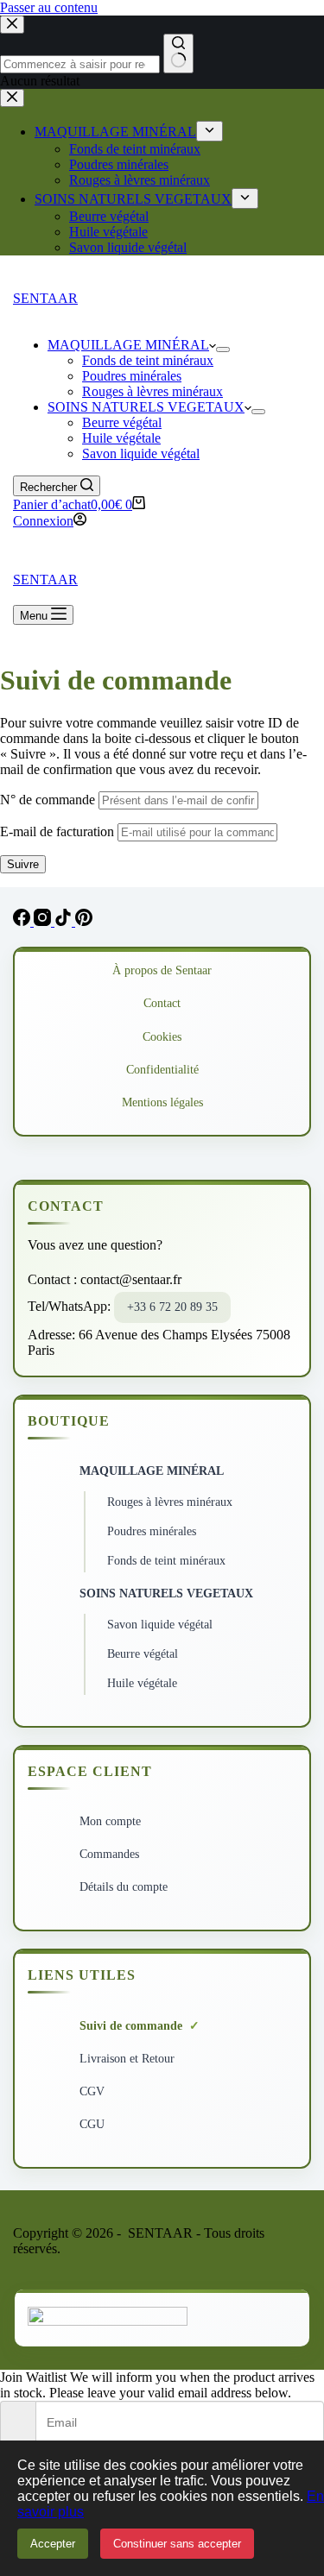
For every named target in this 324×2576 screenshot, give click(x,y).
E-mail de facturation (57, 831)
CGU (92, 2124)
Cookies (162, 1037)
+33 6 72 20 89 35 (172, 1307)
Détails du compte (124, 1887)
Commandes (109, 1854)
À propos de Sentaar (162, 970)
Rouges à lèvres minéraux (152, 391)
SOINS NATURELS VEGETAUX (146, 407)
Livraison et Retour (127, 2059)
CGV (92, 2091)
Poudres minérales (132, 376)
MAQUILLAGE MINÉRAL (128, 345)
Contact (162, 1003)
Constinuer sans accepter (177, 2544)
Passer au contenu (49, 7)
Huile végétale (121, 438)
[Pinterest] (84, 921)
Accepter (53, 2544)
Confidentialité (162, 1070)
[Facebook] (23, 921)
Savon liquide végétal (141, 453)
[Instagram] (44, 921)
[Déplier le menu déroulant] (223, 350)
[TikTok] (65, 921)
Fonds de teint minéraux (148, 360)
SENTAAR (45, 298)
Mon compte (110, 1821)
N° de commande (48, 800)
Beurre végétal (122, 422)
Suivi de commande (131, 2026)
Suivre (23, 864)
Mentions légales (162, 1102)
